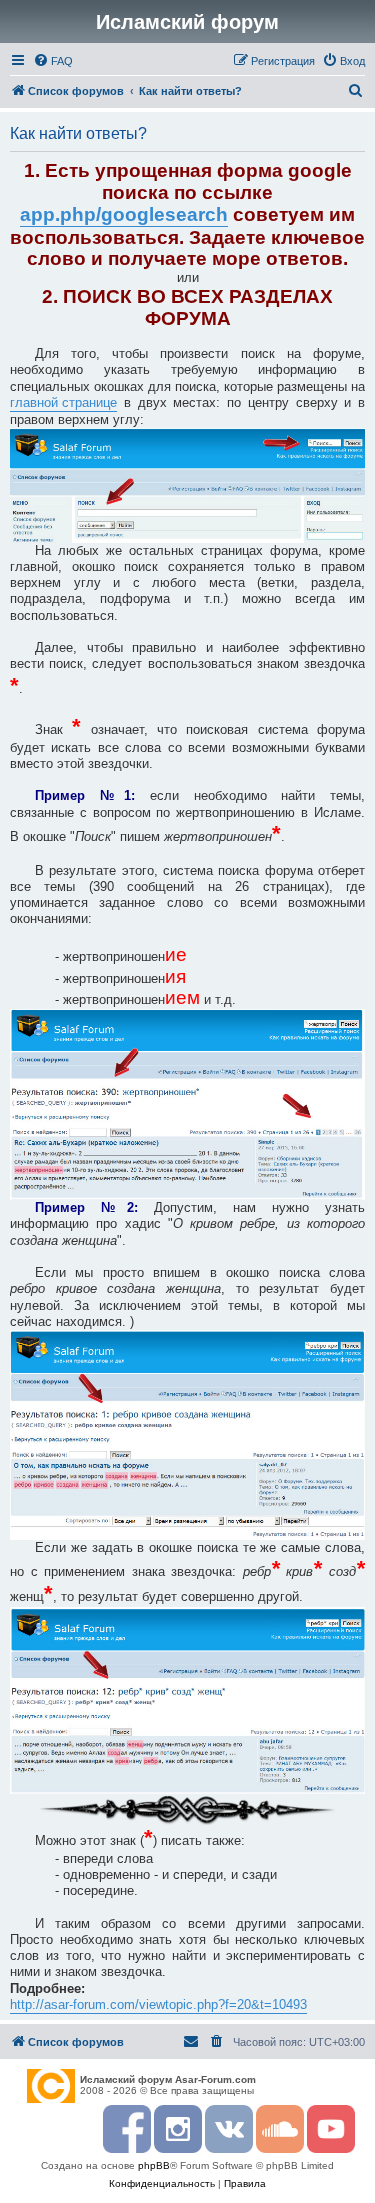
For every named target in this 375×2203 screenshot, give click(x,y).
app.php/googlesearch (124, 214)
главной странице (63, 403)
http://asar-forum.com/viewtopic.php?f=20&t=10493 (158, 2005)
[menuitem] (53, 61)
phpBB (154, 2165)
